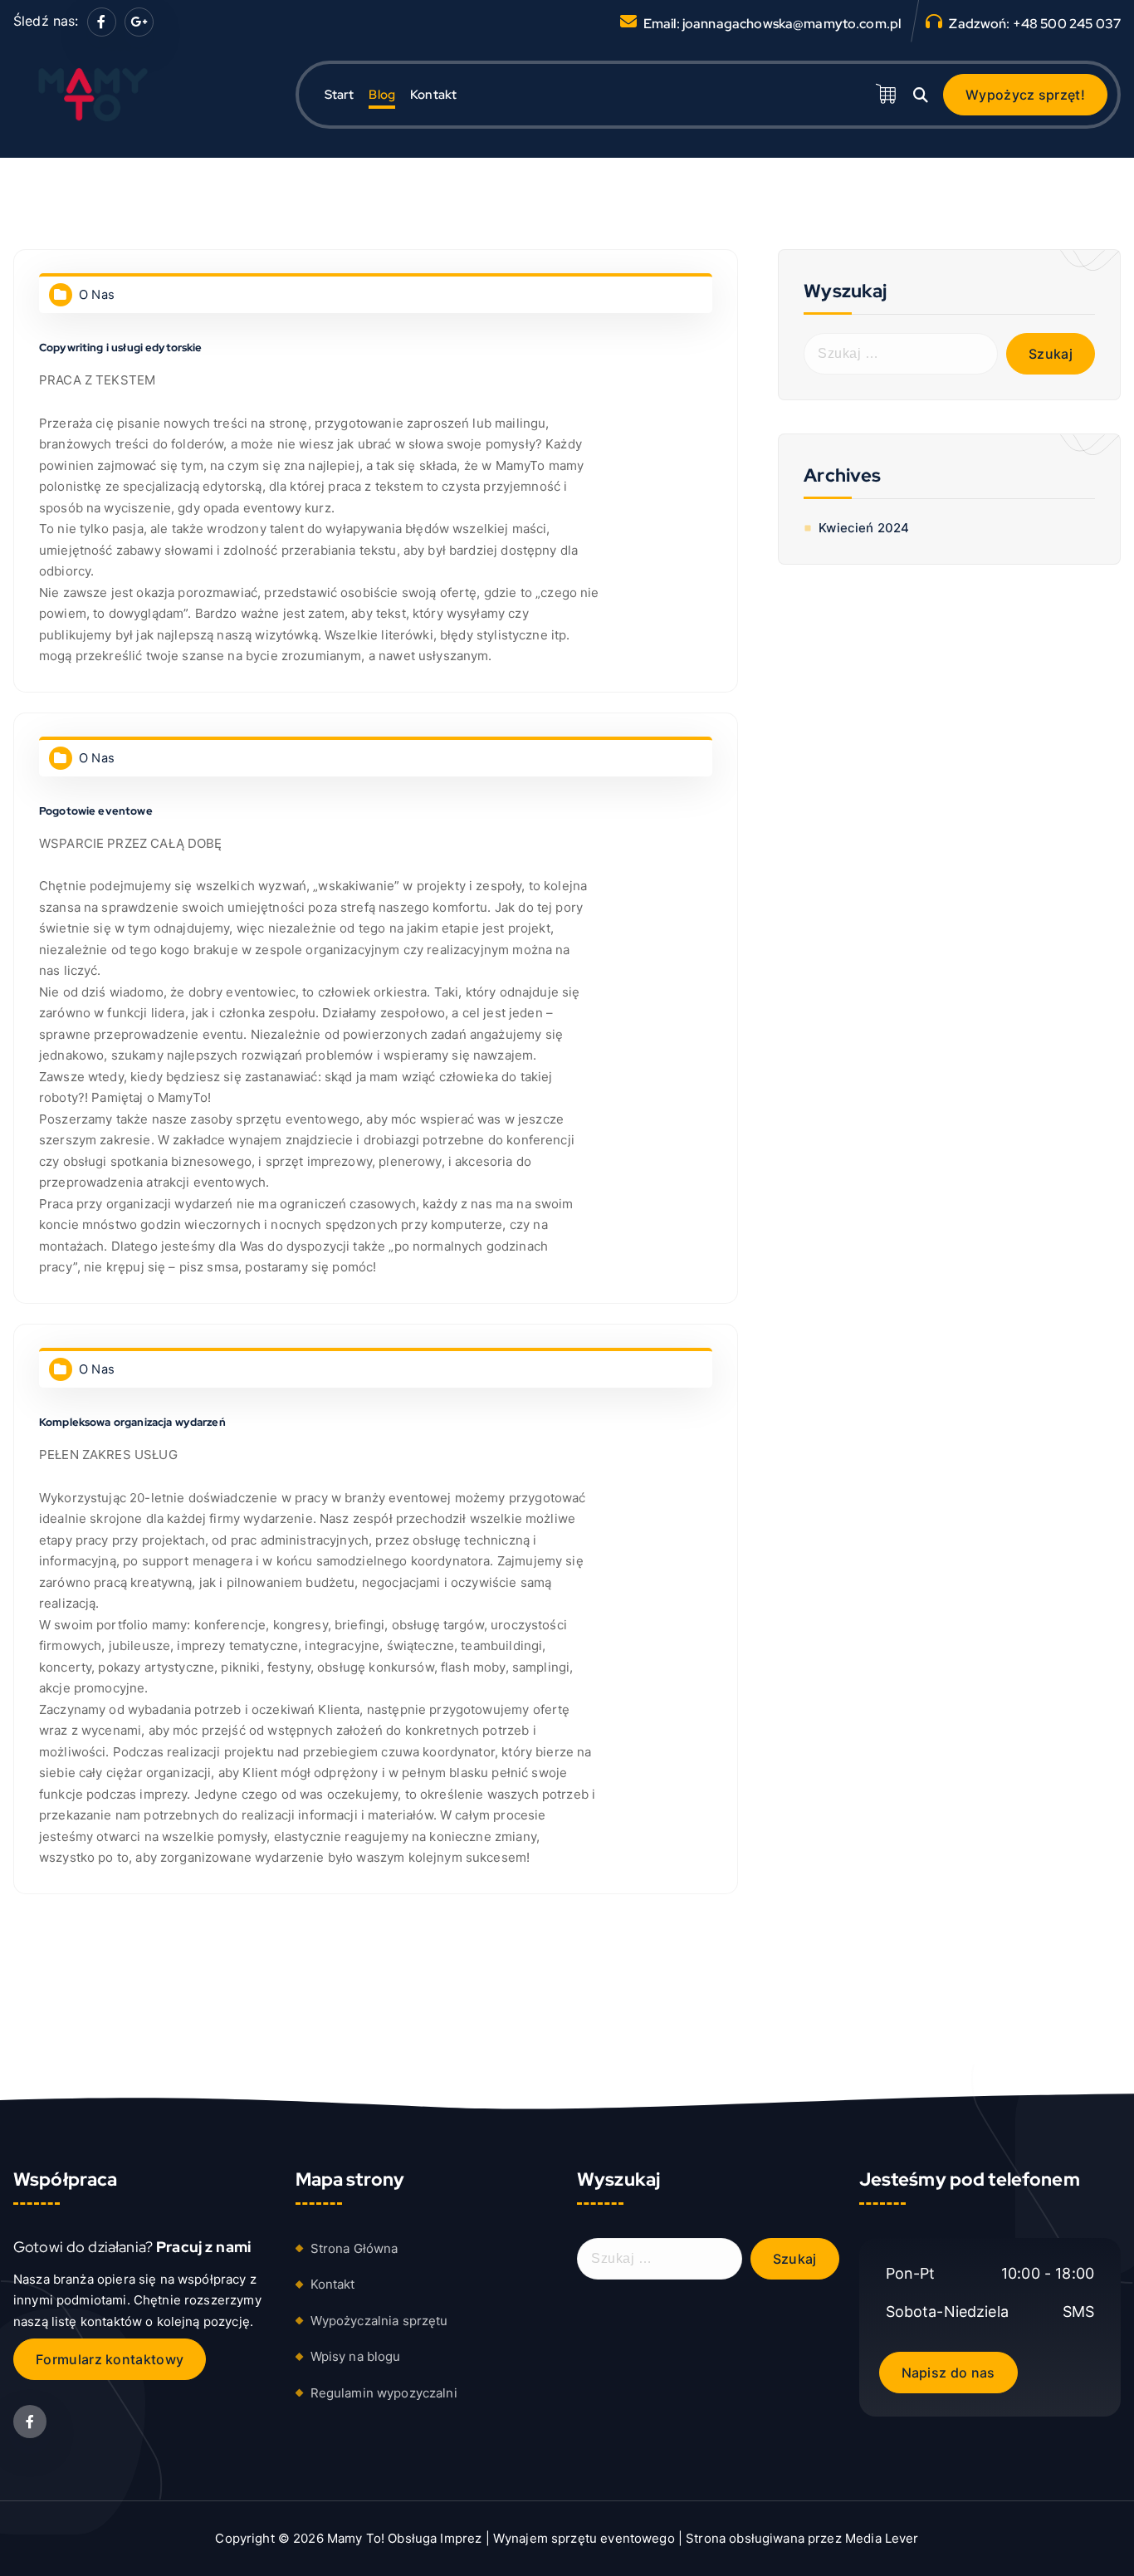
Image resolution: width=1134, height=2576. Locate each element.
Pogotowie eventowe (96, 811)
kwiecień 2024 (864, 528)
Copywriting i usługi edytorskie (121, 348)
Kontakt (433, 95)
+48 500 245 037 (1067, 24)
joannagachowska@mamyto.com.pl (792, 24)
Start (340, 95)
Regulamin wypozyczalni (384, 2393)
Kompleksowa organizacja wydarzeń (132, 1422)
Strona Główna (354, 2248)
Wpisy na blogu (356, 2356)
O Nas (97, 295)
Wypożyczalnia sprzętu (379, 2321)
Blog (382, 95)
